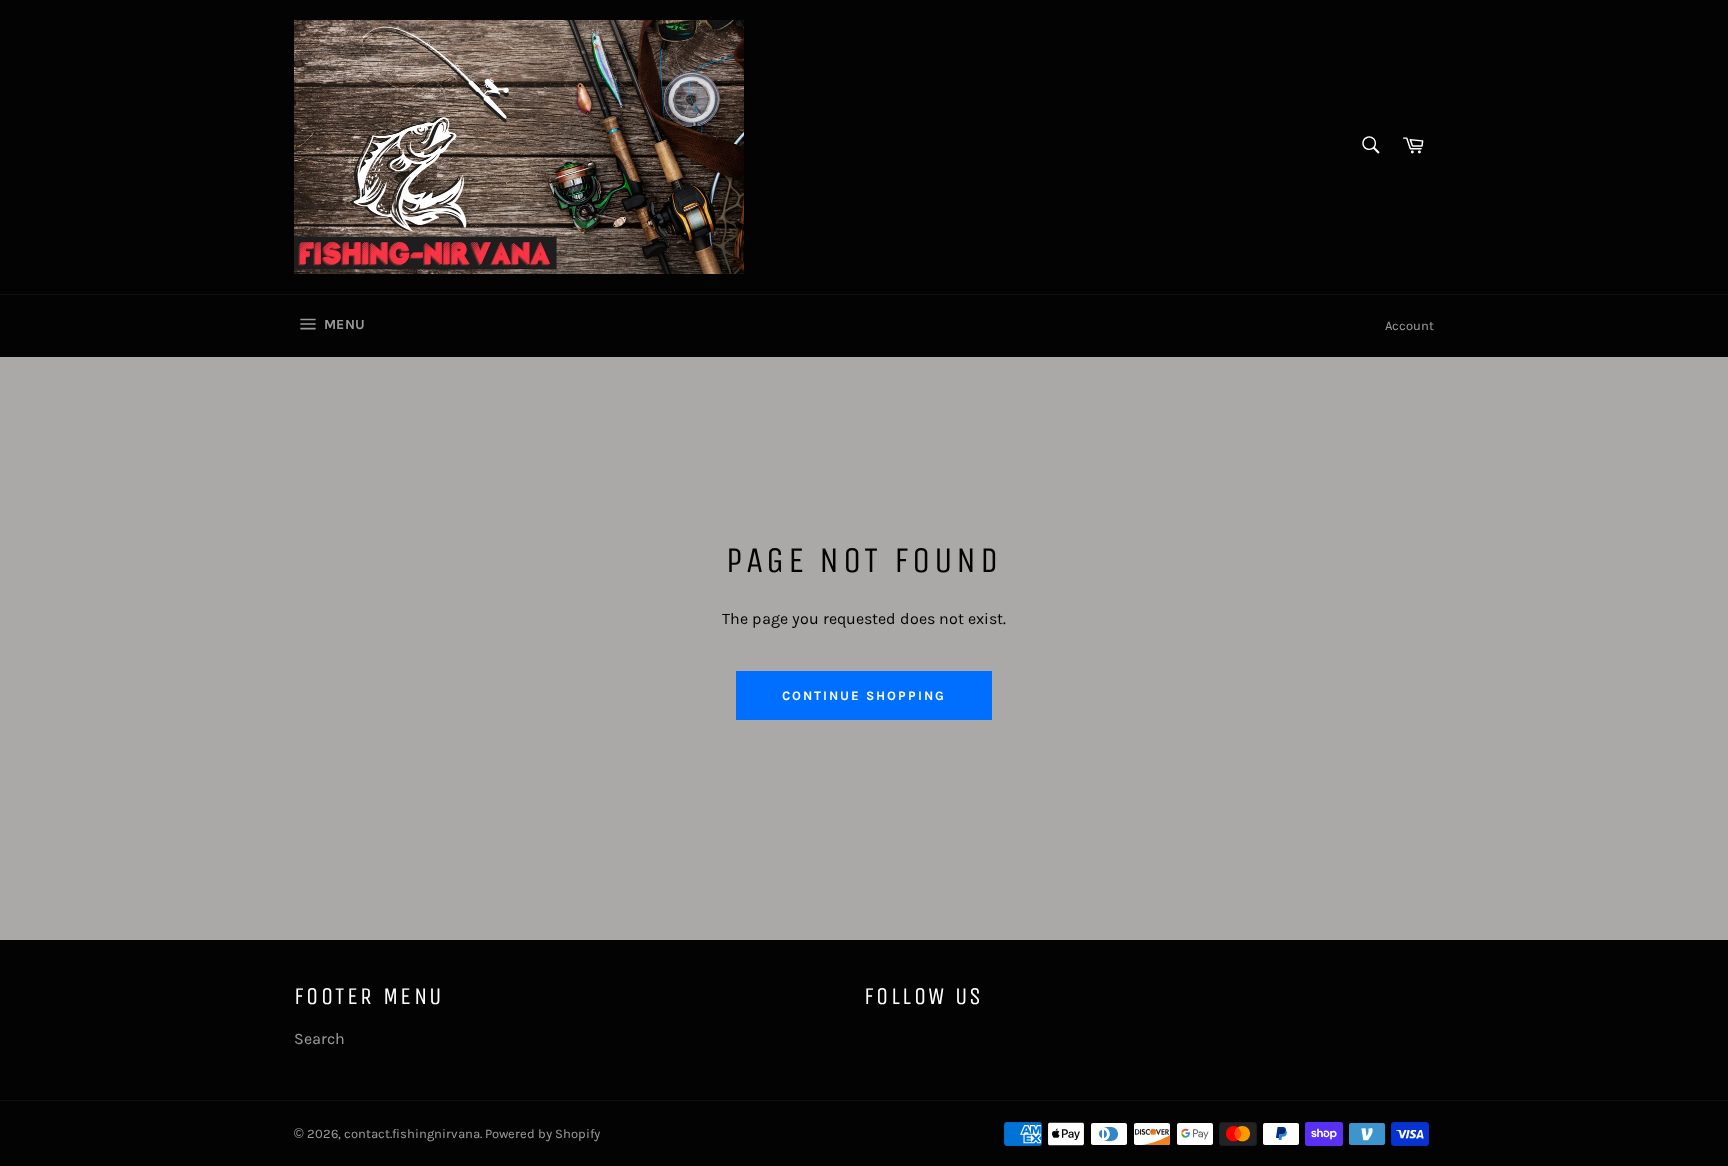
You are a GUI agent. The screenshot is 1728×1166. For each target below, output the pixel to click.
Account (1409, 325)
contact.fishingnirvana (412, 1133)
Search (319, 1038)
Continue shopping (863, 695)
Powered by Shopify (542, 1133)
